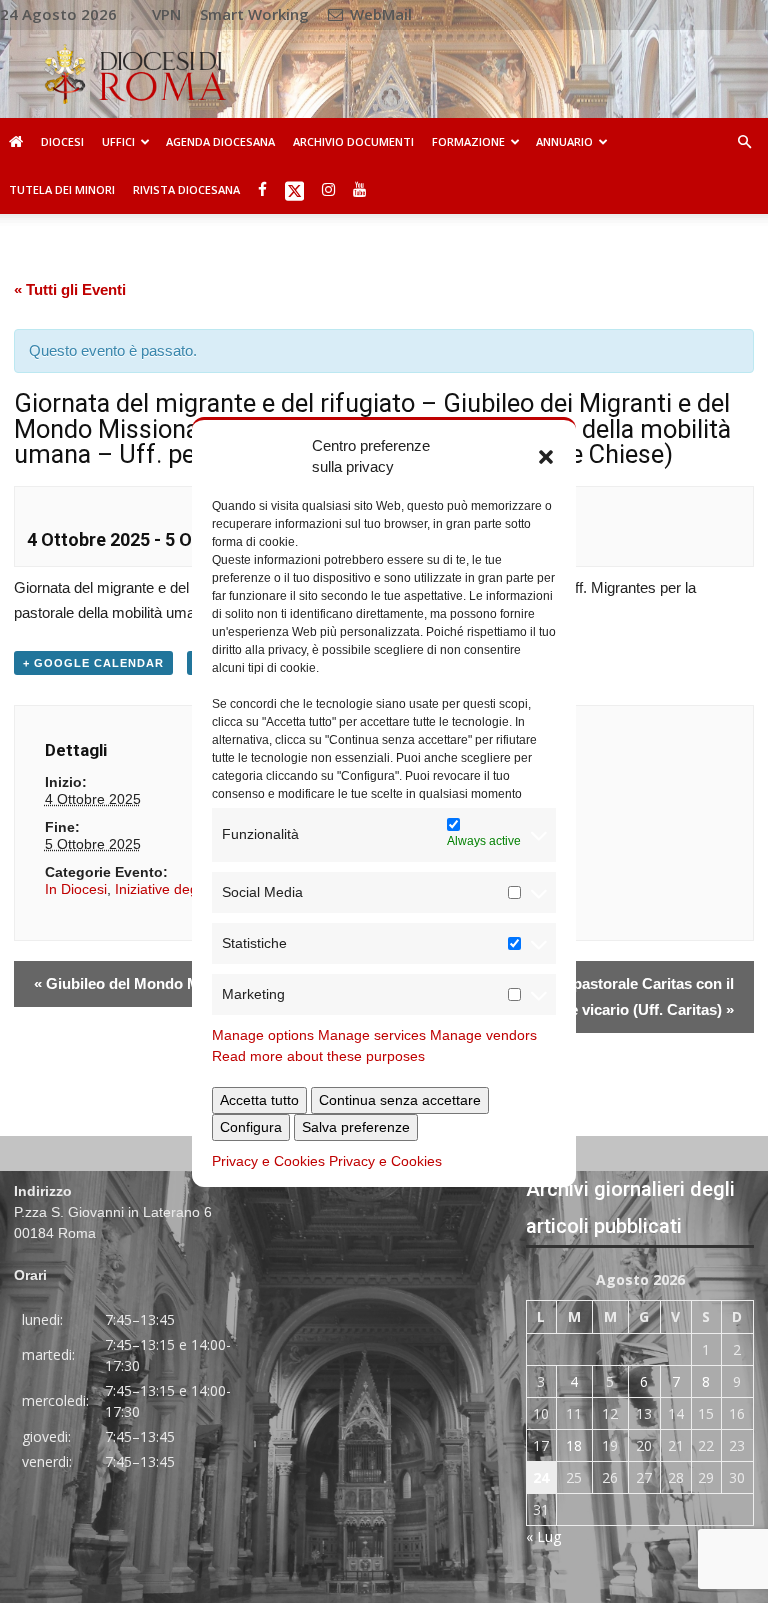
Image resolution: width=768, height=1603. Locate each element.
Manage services (372, 1035)
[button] (546, 456)
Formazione (468, 141)
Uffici (118, 141)
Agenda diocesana (220, 141)
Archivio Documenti (353, 141)
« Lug (543, 1536)
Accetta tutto (259, 1100)
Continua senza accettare (400, 1100)
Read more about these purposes (318, 1056)
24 (541, 1477)
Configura (251, 1127)
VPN (166, 14)
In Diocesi (76, 889)
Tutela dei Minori (62, 189)
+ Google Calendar (93, 663)
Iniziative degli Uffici (177, 889)
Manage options (263, 1035)
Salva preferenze (356, 1127)
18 (574, 1445)
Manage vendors (483, 1035)
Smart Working (254, 14)
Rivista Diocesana (186, 189)
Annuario (564, 141)
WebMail (379, 14)
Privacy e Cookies (268, 1161)
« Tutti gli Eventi (70, 289)
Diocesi (62, 141)
